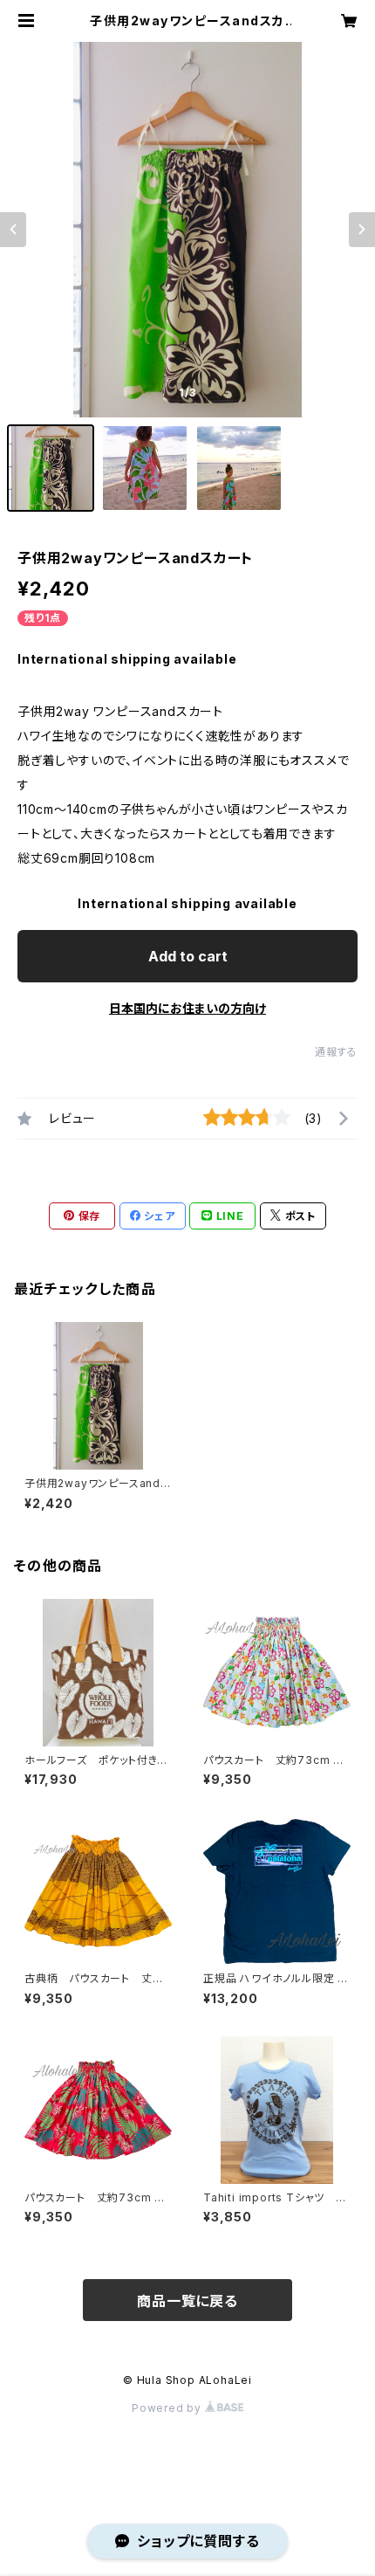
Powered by (168, 2408)
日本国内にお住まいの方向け (187, 1008)
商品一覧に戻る (187, 2301)
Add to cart (188, 956)
